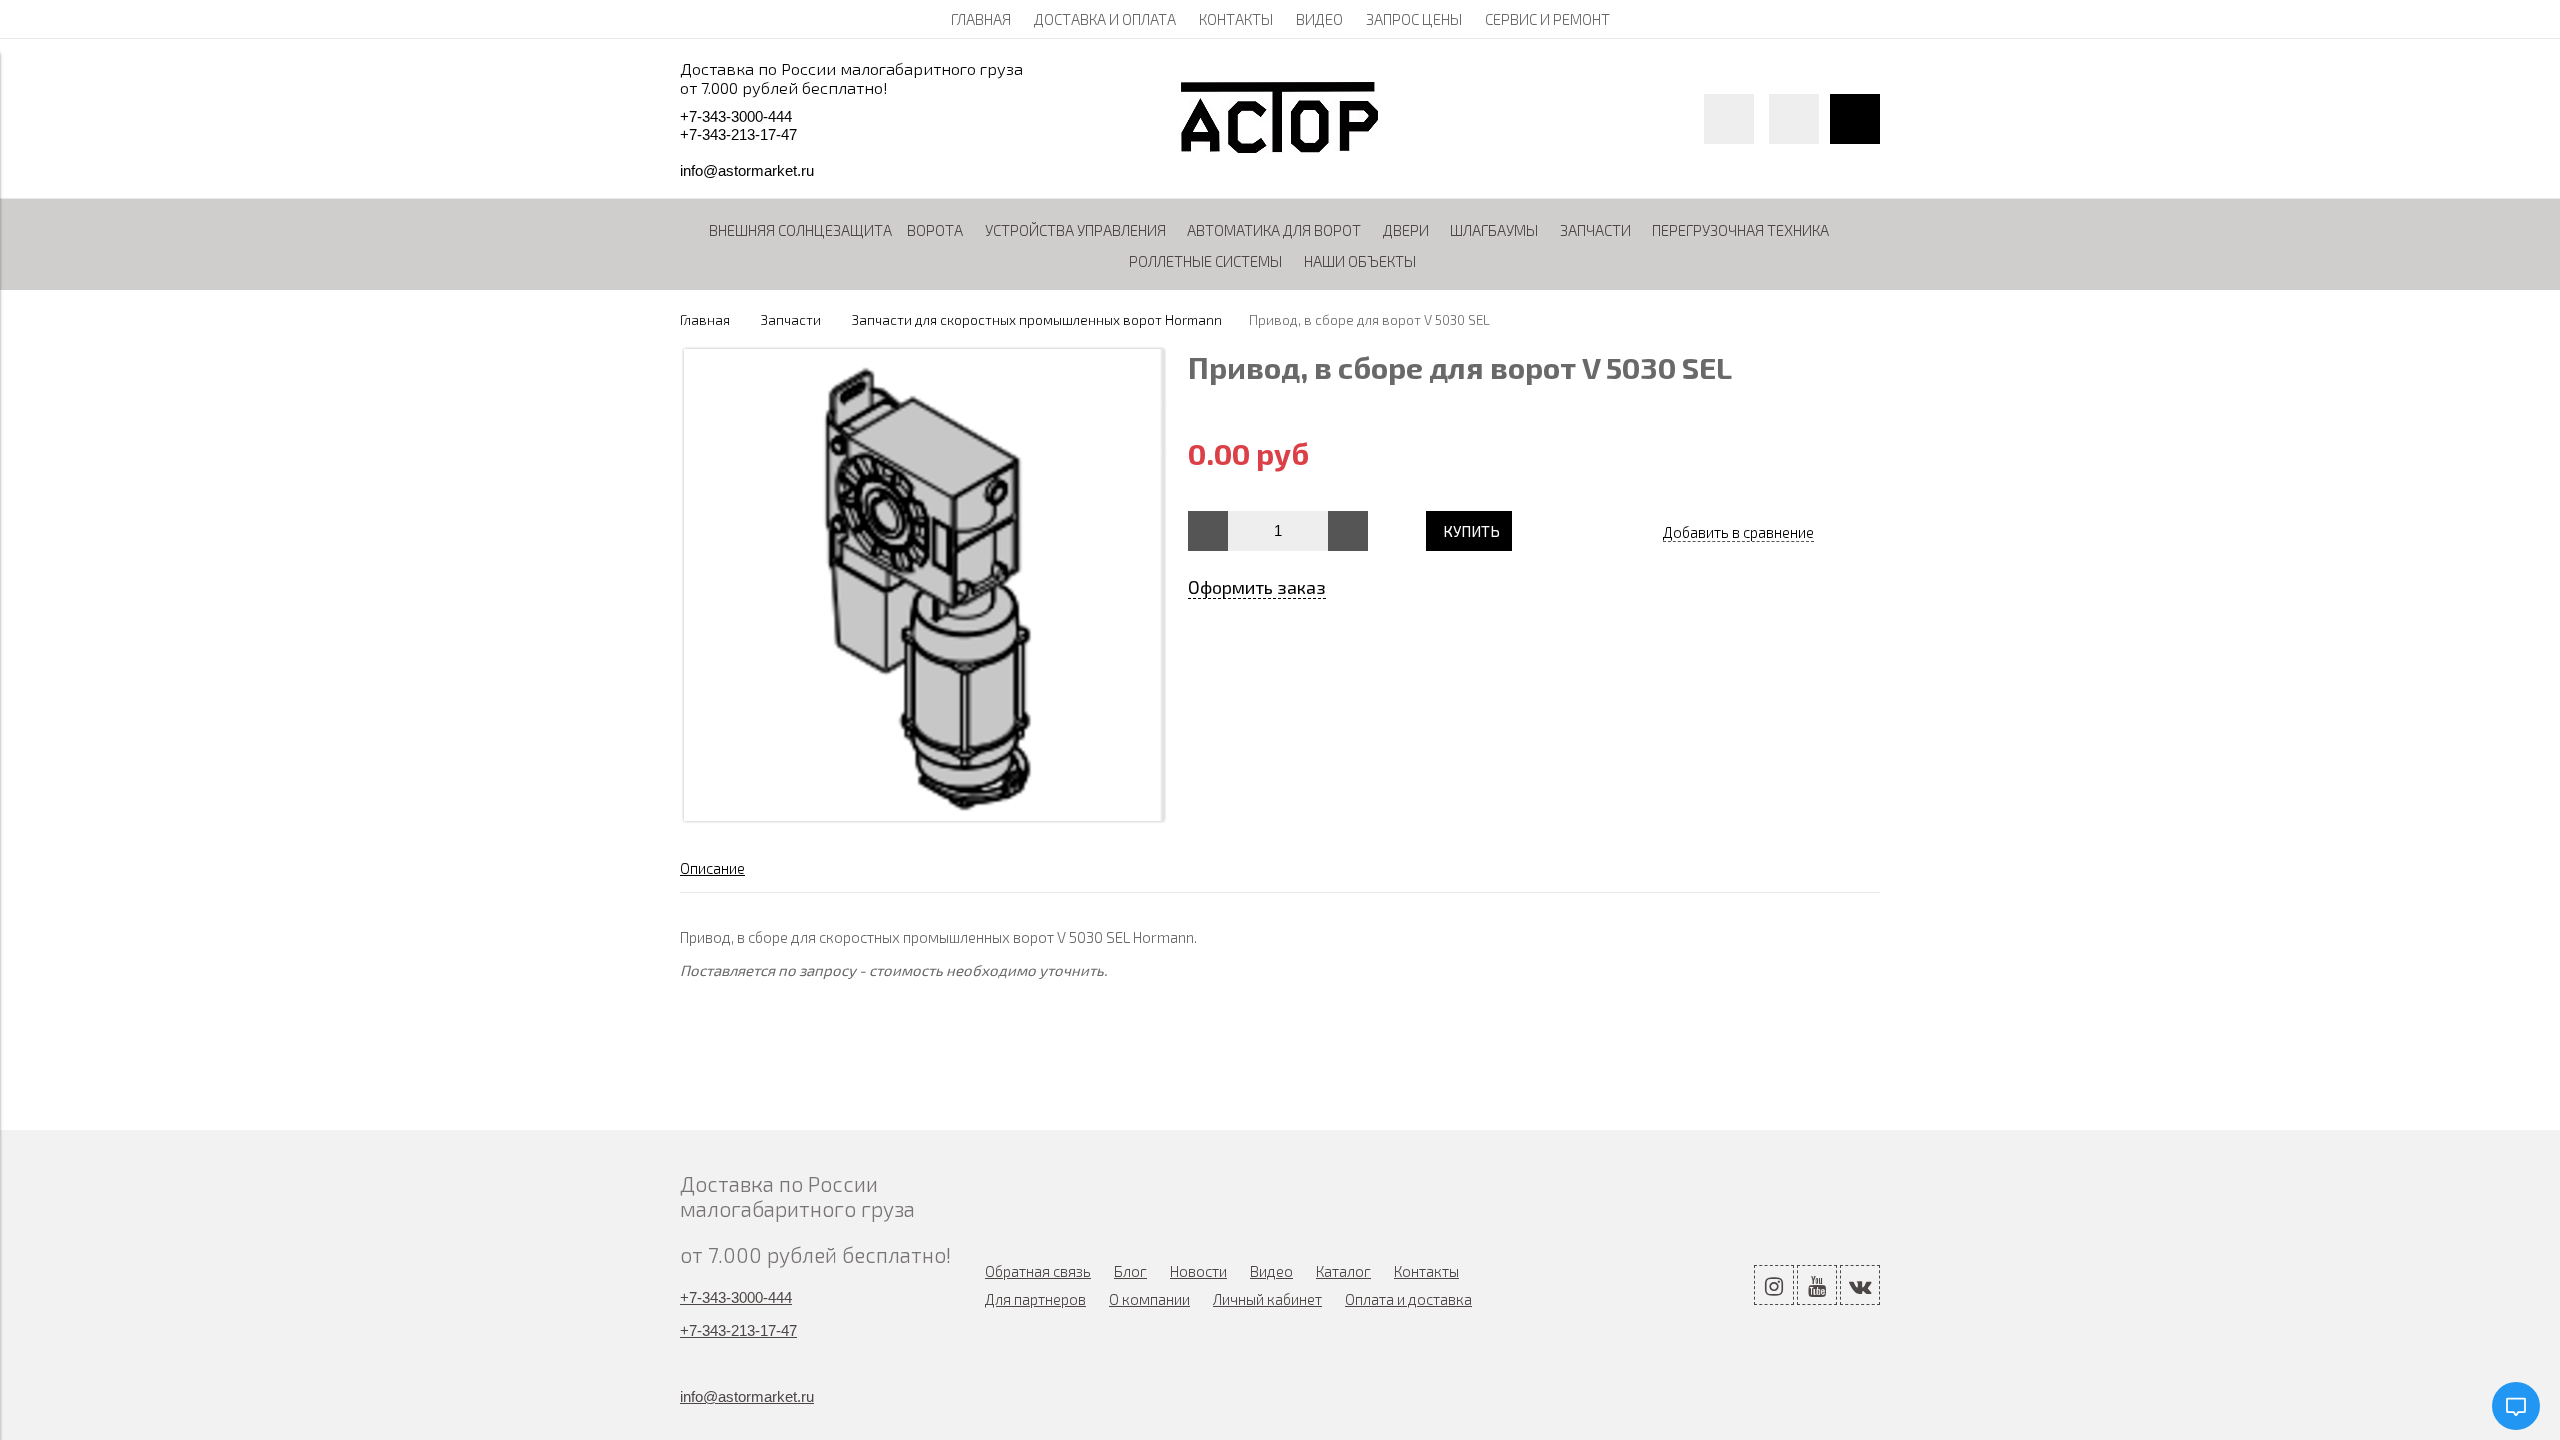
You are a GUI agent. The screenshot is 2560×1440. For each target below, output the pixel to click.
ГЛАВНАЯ (981, 19)
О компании (1149, 1299)
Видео (1271, 1271)
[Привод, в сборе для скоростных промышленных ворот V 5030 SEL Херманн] (924, 815)
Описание (712, 868)
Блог (1130, 1271)
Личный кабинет (1267, 1299)
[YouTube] (1817, 1285)
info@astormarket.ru (747, 170)
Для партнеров (1035, 1299)
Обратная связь (1038, 1271)
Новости (1198, 1271)
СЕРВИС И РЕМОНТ (1547, 19)
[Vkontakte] (1860, 1285)
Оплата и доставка (1408, 1299)
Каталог (1343, 1271)
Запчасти (791, 320)
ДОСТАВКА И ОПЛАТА (1105, 19)
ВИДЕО (1319, 19)
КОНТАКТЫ (1236, 19)
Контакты (1426, 1271)
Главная (705, 320)
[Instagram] (1774, 1285)
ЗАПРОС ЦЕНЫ (1414, 19)
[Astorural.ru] (1279, 147)
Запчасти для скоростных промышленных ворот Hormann (1037, 320)
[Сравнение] (1794, 119)
